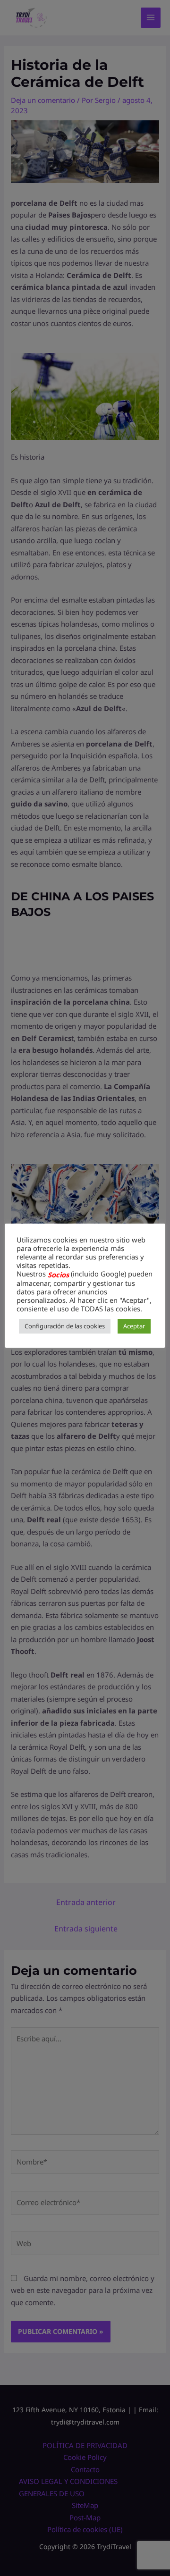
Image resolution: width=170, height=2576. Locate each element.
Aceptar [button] (134, 1326)
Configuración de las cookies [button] (65, 1326)
